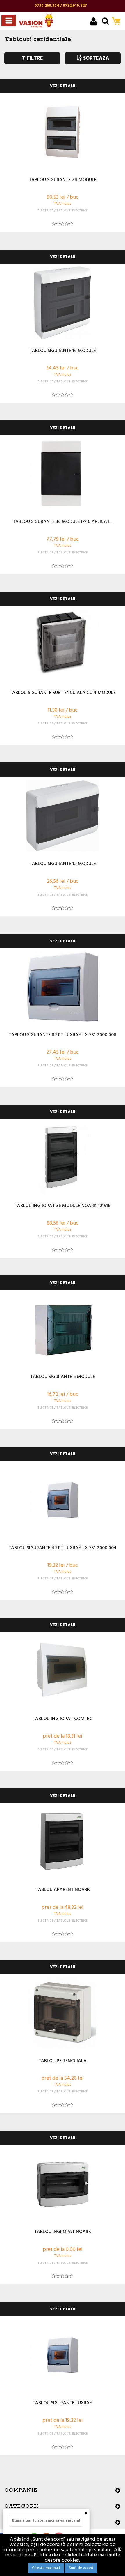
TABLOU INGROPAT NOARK (63, 2232)
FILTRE (34, 58)
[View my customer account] (93, 22)
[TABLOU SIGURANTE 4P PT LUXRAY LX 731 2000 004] (63, 1500)
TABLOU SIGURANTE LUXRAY (63, 2403)
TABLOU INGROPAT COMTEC (63, 1719)
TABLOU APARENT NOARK (63, 1890)
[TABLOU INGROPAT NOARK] (63, 2184)
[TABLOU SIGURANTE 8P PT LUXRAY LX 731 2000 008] (63, 987)
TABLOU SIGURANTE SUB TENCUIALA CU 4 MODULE (63, 693)
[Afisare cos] (118, 22)
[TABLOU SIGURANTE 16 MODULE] (63, 303)
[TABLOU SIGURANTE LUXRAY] (63, 2355)
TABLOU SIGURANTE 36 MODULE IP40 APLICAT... (63, 522)
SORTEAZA (95, 58)
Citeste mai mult (46, 2568)
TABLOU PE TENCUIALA (63, 2061)
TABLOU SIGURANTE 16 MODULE (63, 351)
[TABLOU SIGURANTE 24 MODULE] (63, 132)
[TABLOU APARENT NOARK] (63, 1842)
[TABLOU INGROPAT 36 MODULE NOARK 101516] (63, 1158)
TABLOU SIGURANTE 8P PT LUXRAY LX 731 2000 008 (63, 1035)
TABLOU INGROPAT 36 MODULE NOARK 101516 (63, 1206)
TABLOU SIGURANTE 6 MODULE (63, 1377)
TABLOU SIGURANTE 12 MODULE (63, 864)
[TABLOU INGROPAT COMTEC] (63, 1671)
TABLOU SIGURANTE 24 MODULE (63, 180)
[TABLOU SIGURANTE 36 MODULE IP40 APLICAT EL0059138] (63, 474)
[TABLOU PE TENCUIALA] (63, 2013)
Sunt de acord (81, 2568)
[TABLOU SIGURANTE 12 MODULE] (63, 816)
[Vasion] (36, 21)
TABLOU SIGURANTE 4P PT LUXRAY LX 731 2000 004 (63, 1548)
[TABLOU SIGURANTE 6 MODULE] (63, 1329)
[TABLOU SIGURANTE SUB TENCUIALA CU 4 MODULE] (63, 645)
